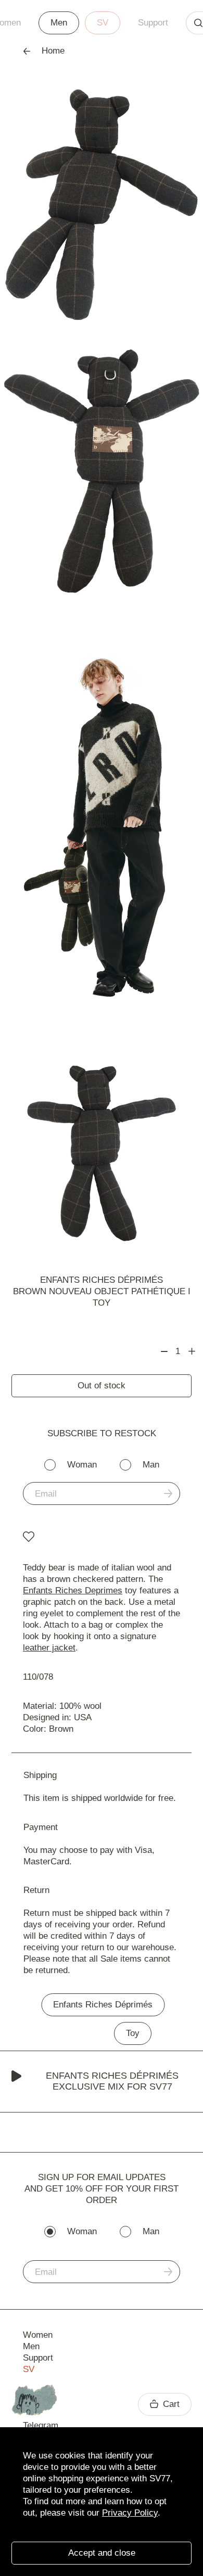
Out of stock (102, 1386)
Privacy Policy (130, 2513)
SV (103, 23)
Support (153, 23)
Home (53, 51)
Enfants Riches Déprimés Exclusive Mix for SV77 (112, 2081)
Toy (133, 2033)
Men (59, 23)
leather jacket (49, 1648)
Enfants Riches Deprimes (73, 1590)
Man (151, 1465)
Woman (82, 1465)
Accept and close (102, 2553)
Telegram (41, 2425)
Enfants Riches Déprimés (102, 1280)
